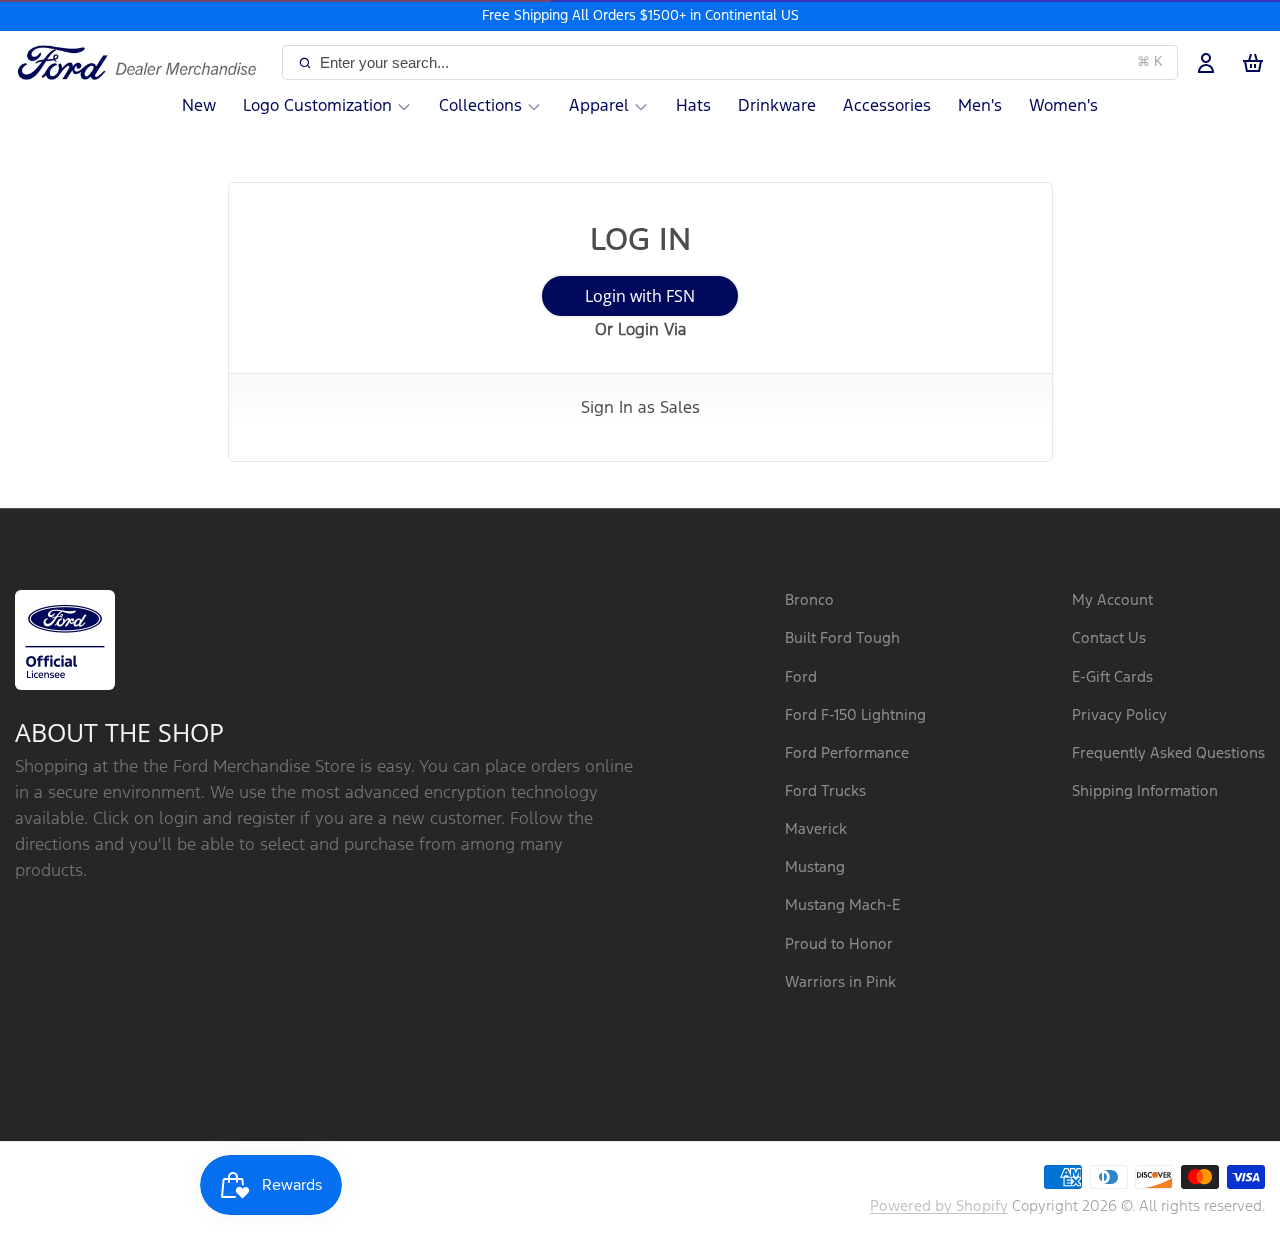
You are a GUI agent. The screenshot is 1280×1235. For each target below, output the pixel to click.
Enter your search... (741, 62)
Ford (801, 677)
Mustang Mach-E (842, 905)
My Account (1112, 600)
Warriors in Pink (840, 982)
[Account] (1206, 63)
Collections (480, 106)
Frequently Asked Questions (1168, 753)
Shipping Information (1145, 791)
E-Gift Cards (1112, 677)
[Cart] (1253, 63)
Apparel (599, 106)
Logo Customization (317, 106)
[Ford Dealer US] (144, 63)
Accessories (887, 106)
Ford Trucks (825, 791)
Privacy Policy (1119, 715)
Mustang (815, 867)
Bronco (809, 600)
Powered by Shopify (939, 1206)
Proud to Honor (839, 944)
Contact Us (1109, 638)
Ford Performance (847, 753)
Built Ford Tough (842, 638)
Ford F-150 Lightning (855, 715)
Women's (1063, 106)
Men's (980, 106)
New (199, 106)
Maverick (816, 829)
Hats (693, 106)
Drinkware (777, 106)
